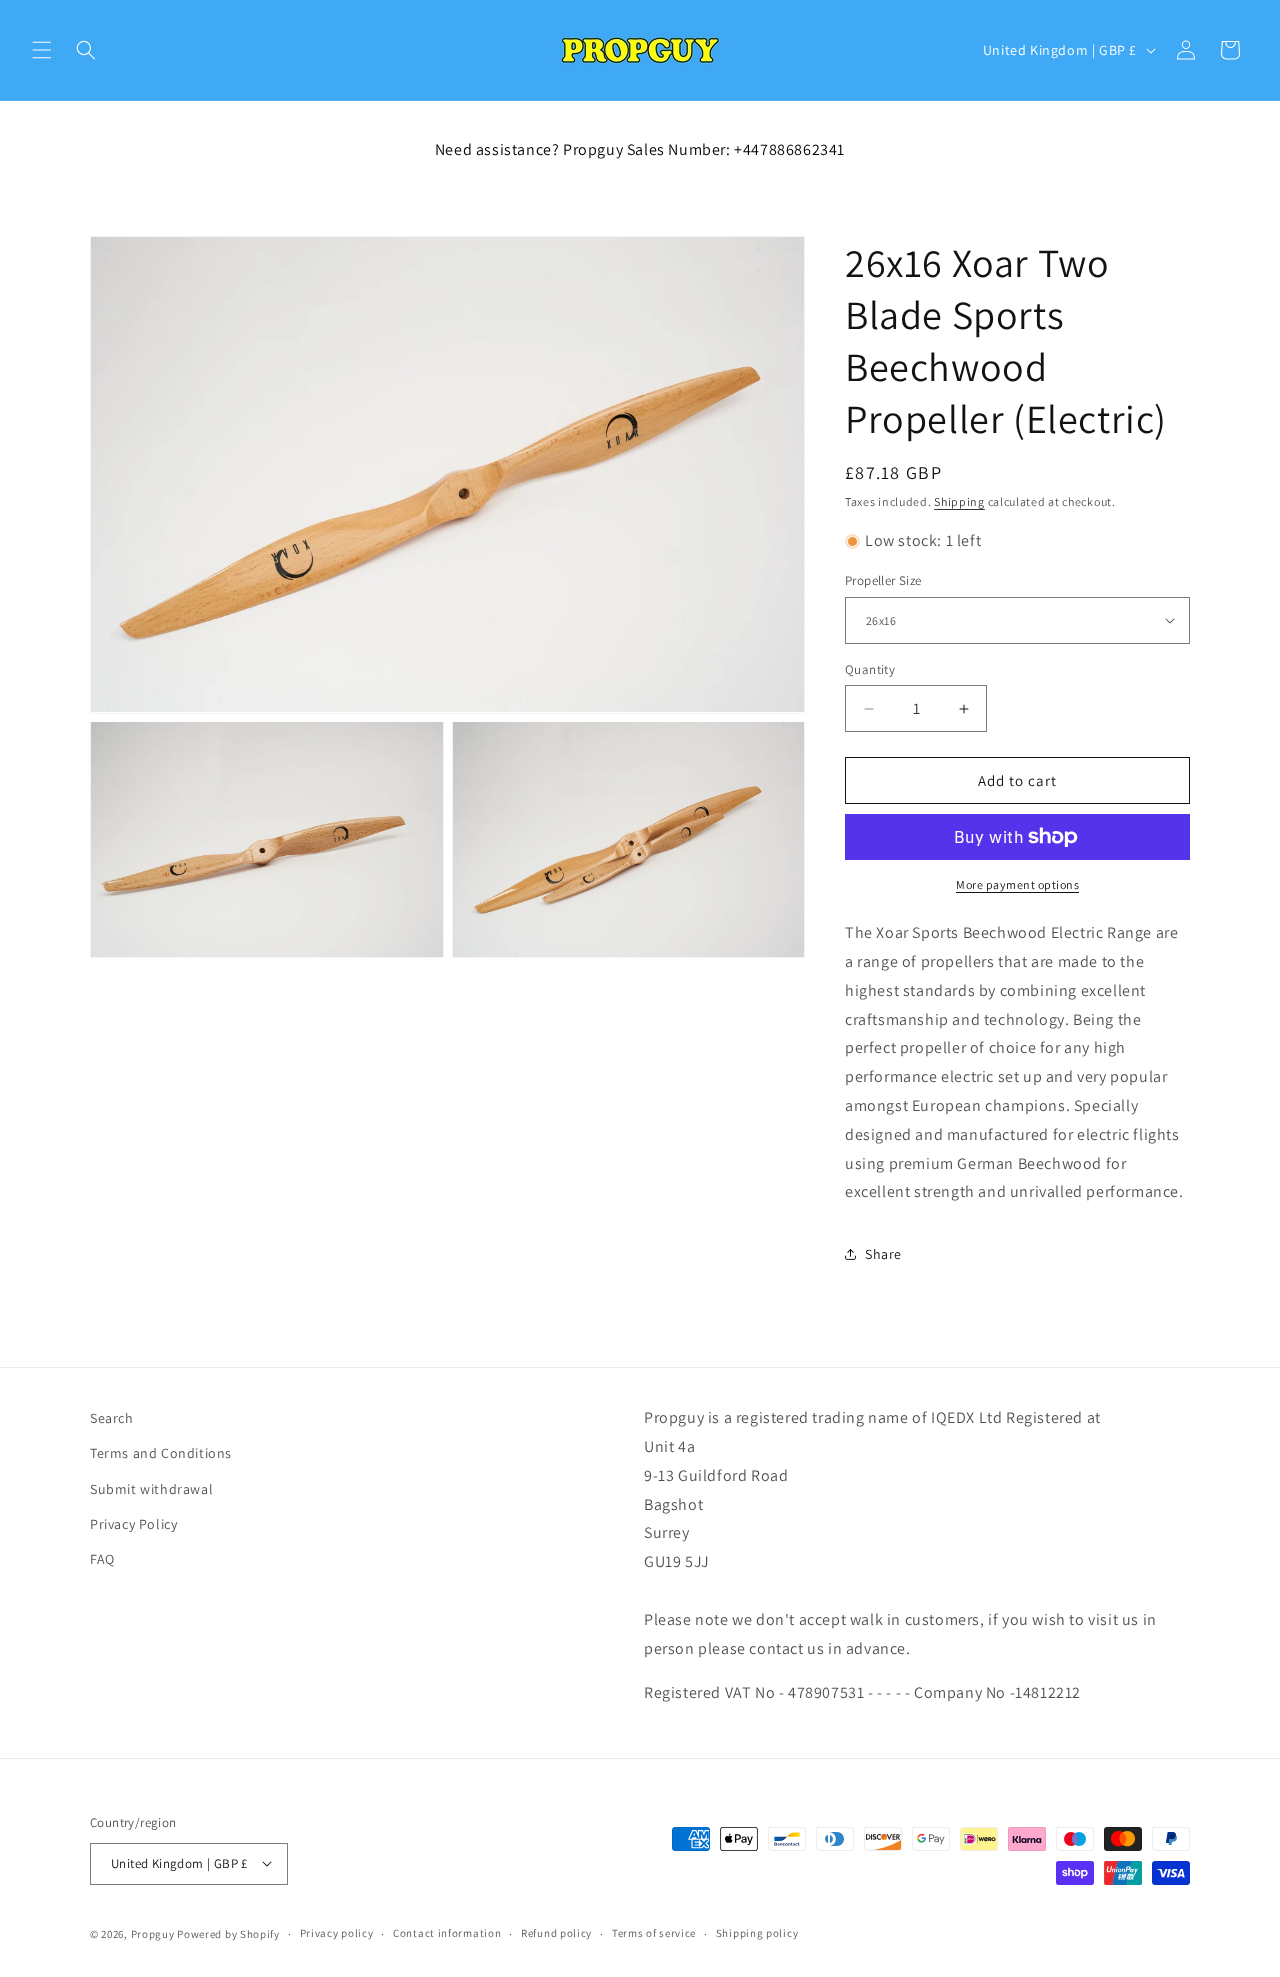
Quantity (870, 669)
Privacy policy (337, 1933)
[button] (42, 50)
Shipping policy (757, 1933)
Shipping (959, 501)
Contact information (447, 1933)
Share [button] (883, 1253)
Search (112, 1418)
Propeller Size (883, 580)
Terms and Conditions (161, 1453)
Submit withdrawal (151, 1488)
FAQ (102, 1559)
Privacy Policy (133, 1524)
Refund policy (556, 1933)
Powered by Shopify (228, 1933)
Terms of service (654, 1933)
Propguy (153, 1933)
